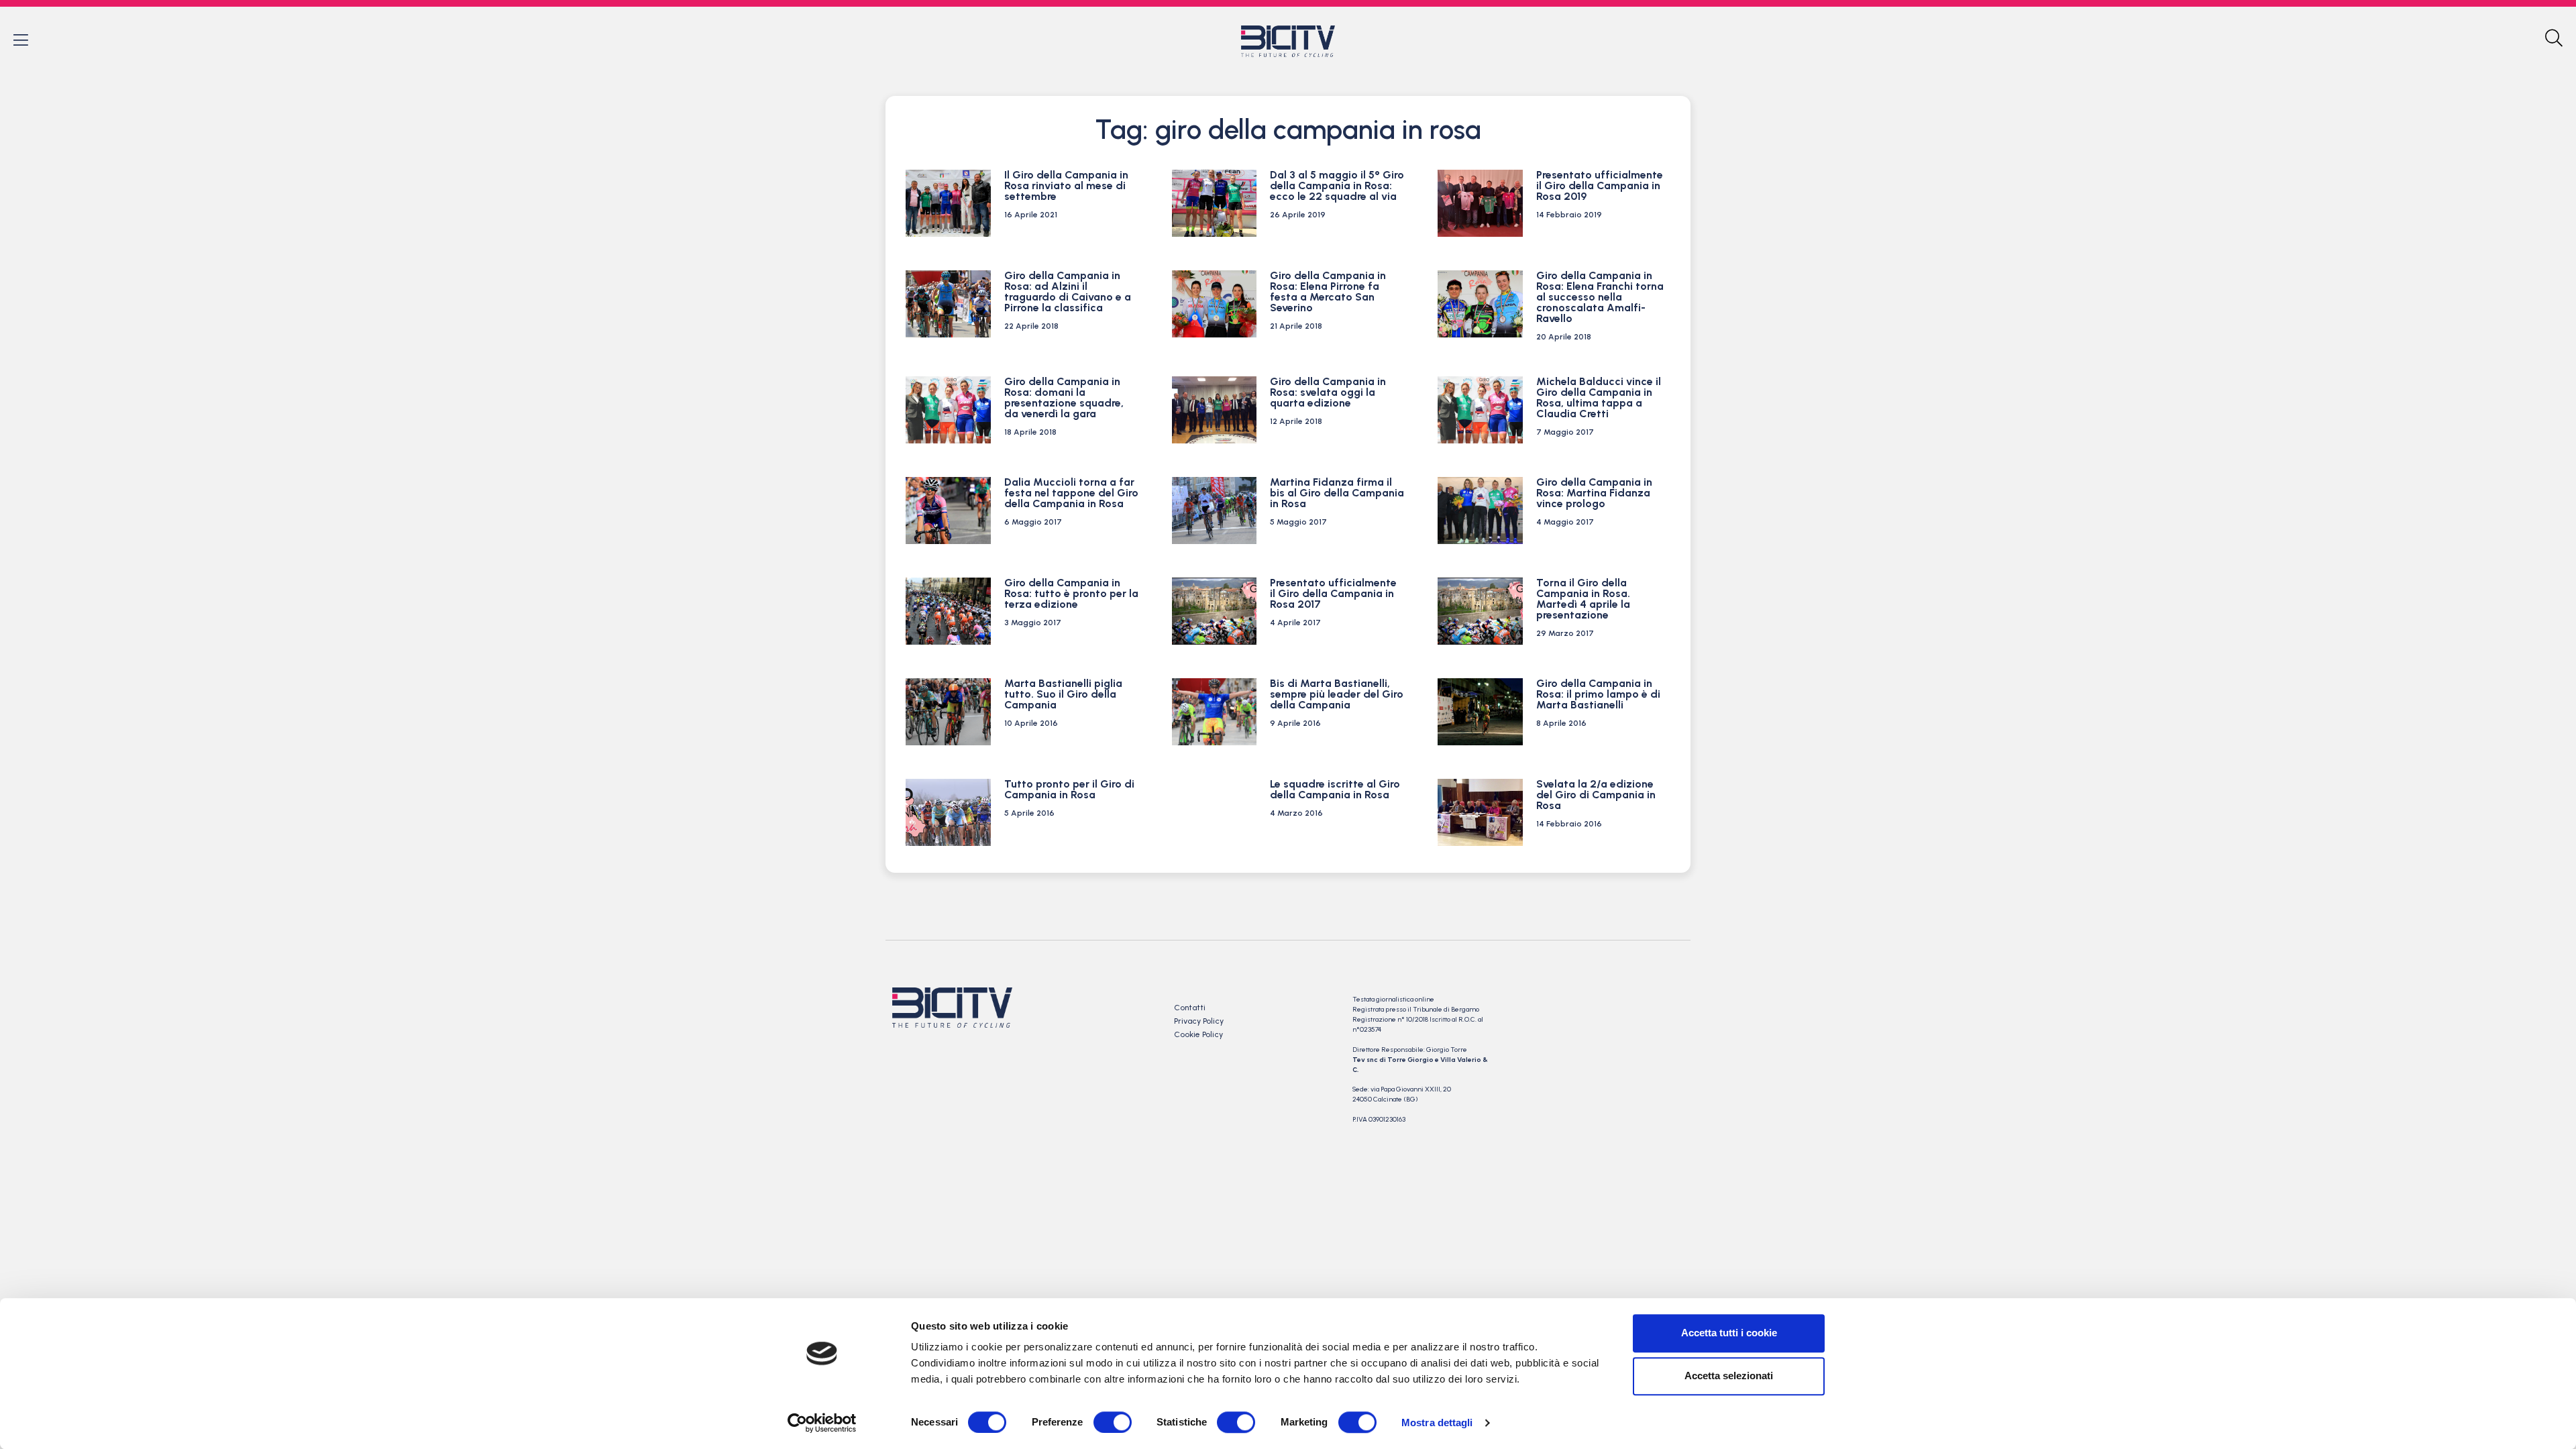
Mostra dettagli (1437, 1423)
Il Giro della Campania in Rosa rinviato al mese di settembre (1066, 185)
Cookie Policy (1198, 1034)
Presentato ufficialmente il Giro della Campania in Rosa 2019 (1600, 185)
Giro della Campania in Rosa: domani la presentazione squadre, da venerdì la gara (1064, 397)
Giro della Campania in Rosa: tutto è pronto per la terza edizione (1071, 593)
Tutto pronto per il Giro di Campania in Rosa (1069, 789)
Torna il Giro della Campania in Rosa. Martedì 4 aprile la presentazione (1583, 599)
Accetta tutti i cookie (1729, 1333)
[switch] (1113, 1422)
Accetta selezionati (1729, 1376)
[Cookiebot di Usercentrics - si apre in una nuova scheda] (822, 1423)
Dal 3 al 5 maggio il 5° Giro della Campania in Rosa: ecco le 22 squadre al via (1337, 185)
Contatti (1190, 1008)
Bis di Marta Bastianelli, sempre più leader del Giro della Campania (1337, 694)
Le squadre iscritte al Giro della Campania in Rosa (1335, 789)
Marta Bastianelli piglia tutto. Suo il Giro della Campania (1063, 694)
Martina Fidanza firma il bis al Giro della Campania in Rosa (1337, 493)
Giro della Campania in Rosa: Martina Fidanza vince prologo (1594, 493)
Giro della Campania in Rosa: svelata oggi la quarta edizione (1328, 392)
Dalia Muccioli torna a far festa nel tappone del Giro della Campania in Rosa (1071, 493)
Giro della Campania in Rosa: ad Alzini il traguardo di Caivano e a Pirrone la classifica (1068, 291)
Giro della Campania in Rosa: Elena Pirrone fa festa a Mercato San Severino (1328, 291)
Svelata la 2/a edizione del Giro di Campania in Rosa (1596, 795)
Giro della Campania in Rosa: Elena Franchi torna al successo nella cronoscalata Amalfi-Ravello (1600, 297)
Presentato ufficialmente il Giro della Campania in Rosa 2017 (1333, 593)
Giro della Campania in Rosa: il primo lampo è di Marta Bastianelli (1598, 694)
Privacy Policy (1199, 1021)
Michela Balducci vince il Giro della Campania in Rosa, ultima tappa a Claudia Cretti (1599, 397)
